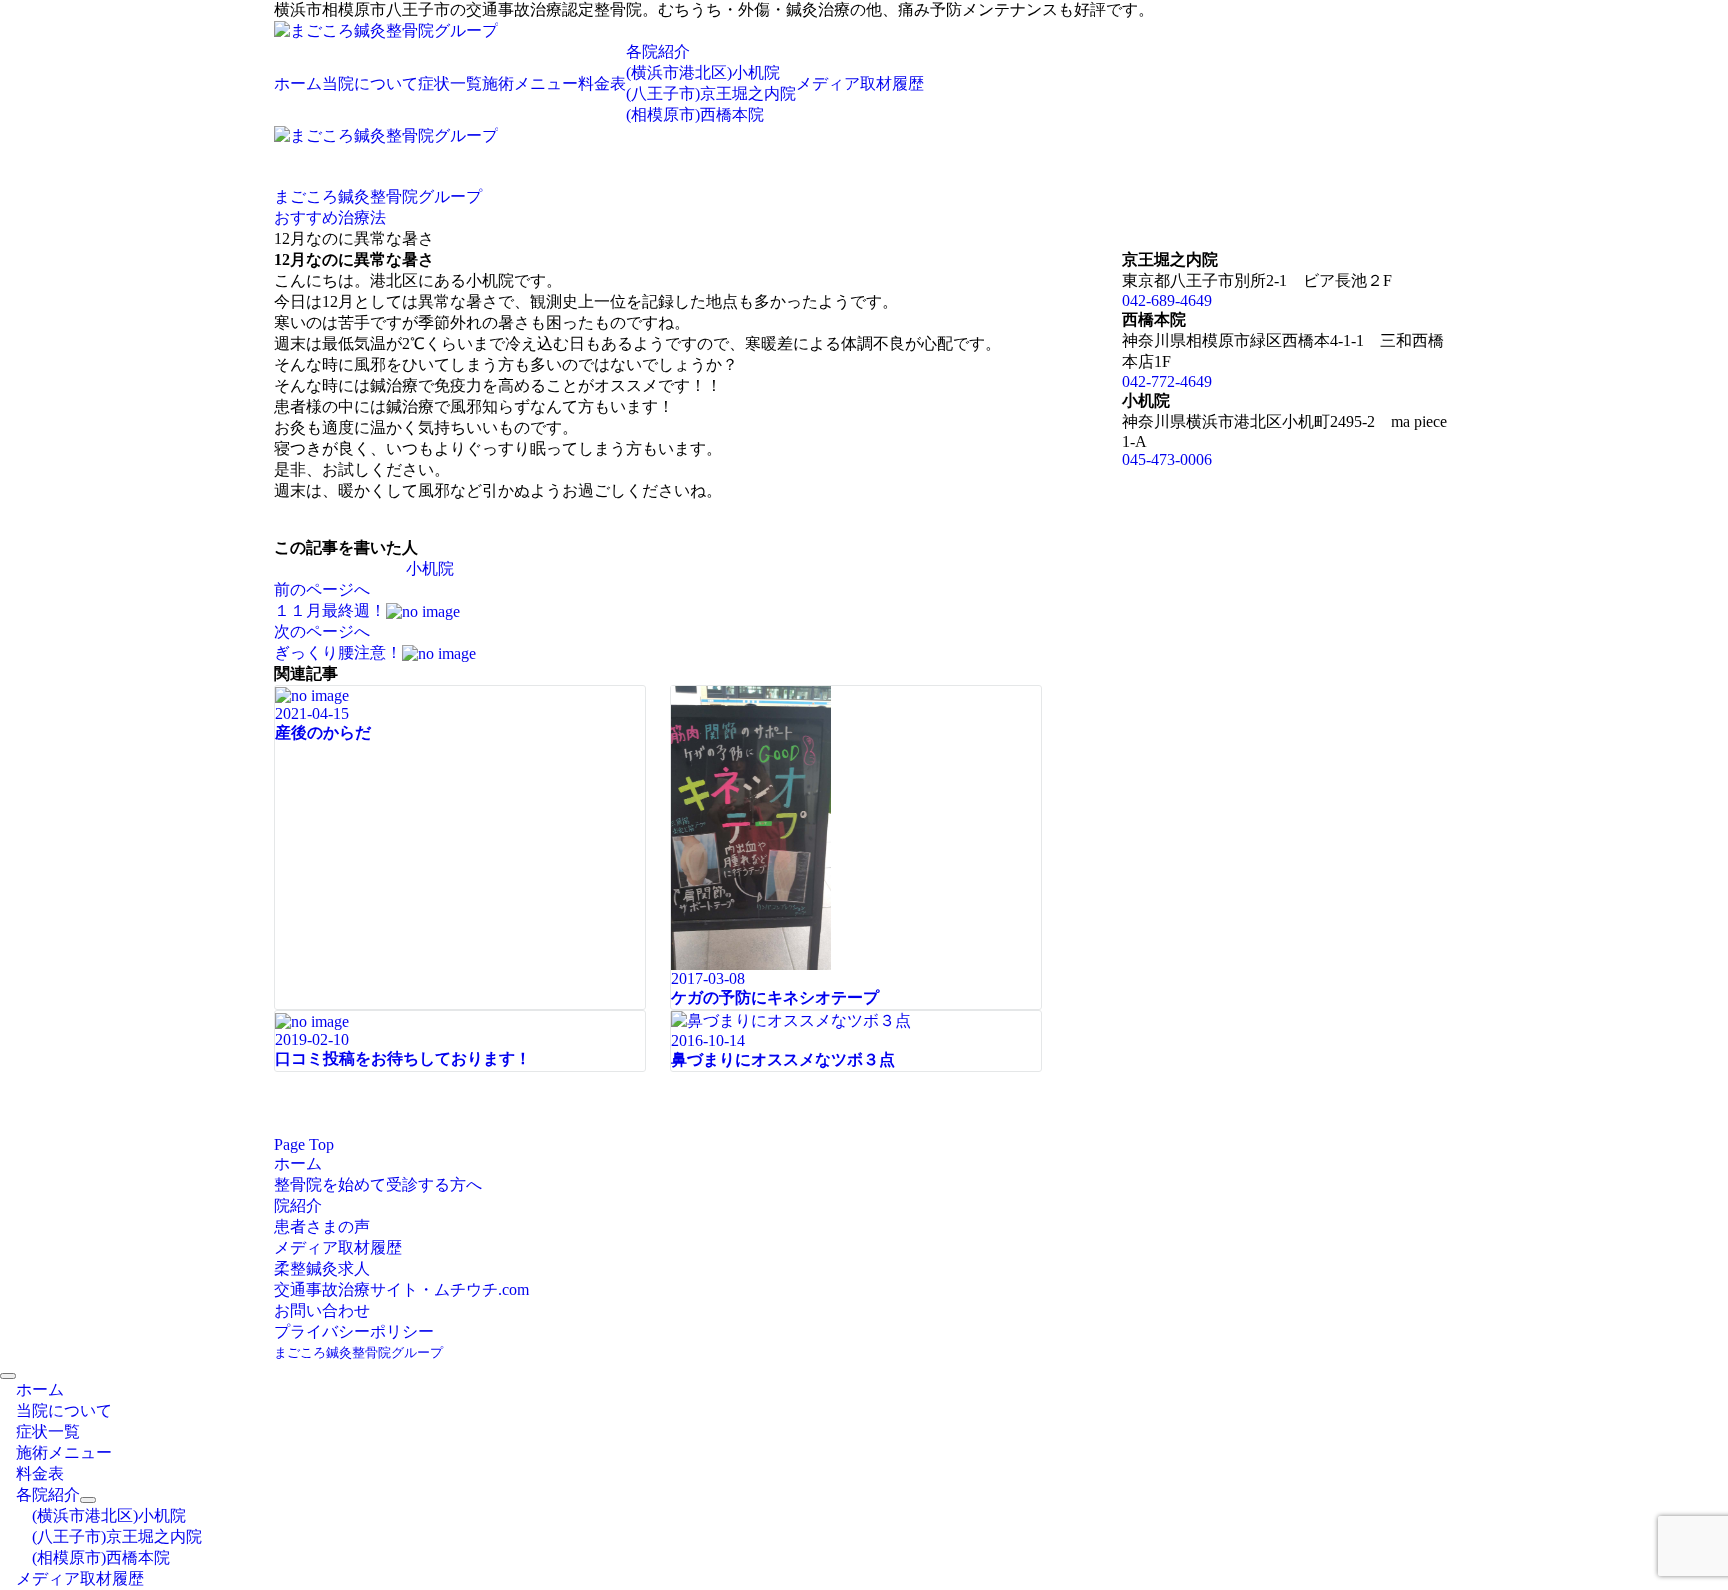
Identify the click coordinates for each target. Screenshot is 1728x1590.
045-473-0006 (1167, 459)
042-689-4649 (1167, 300)
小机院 (430, 568)
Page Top (304, 1144)
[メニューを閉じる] (8, 1376)
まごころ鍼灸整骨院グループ (358, 1352)
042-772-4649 (1167, 381)
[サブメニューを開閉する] (88, 1500)
